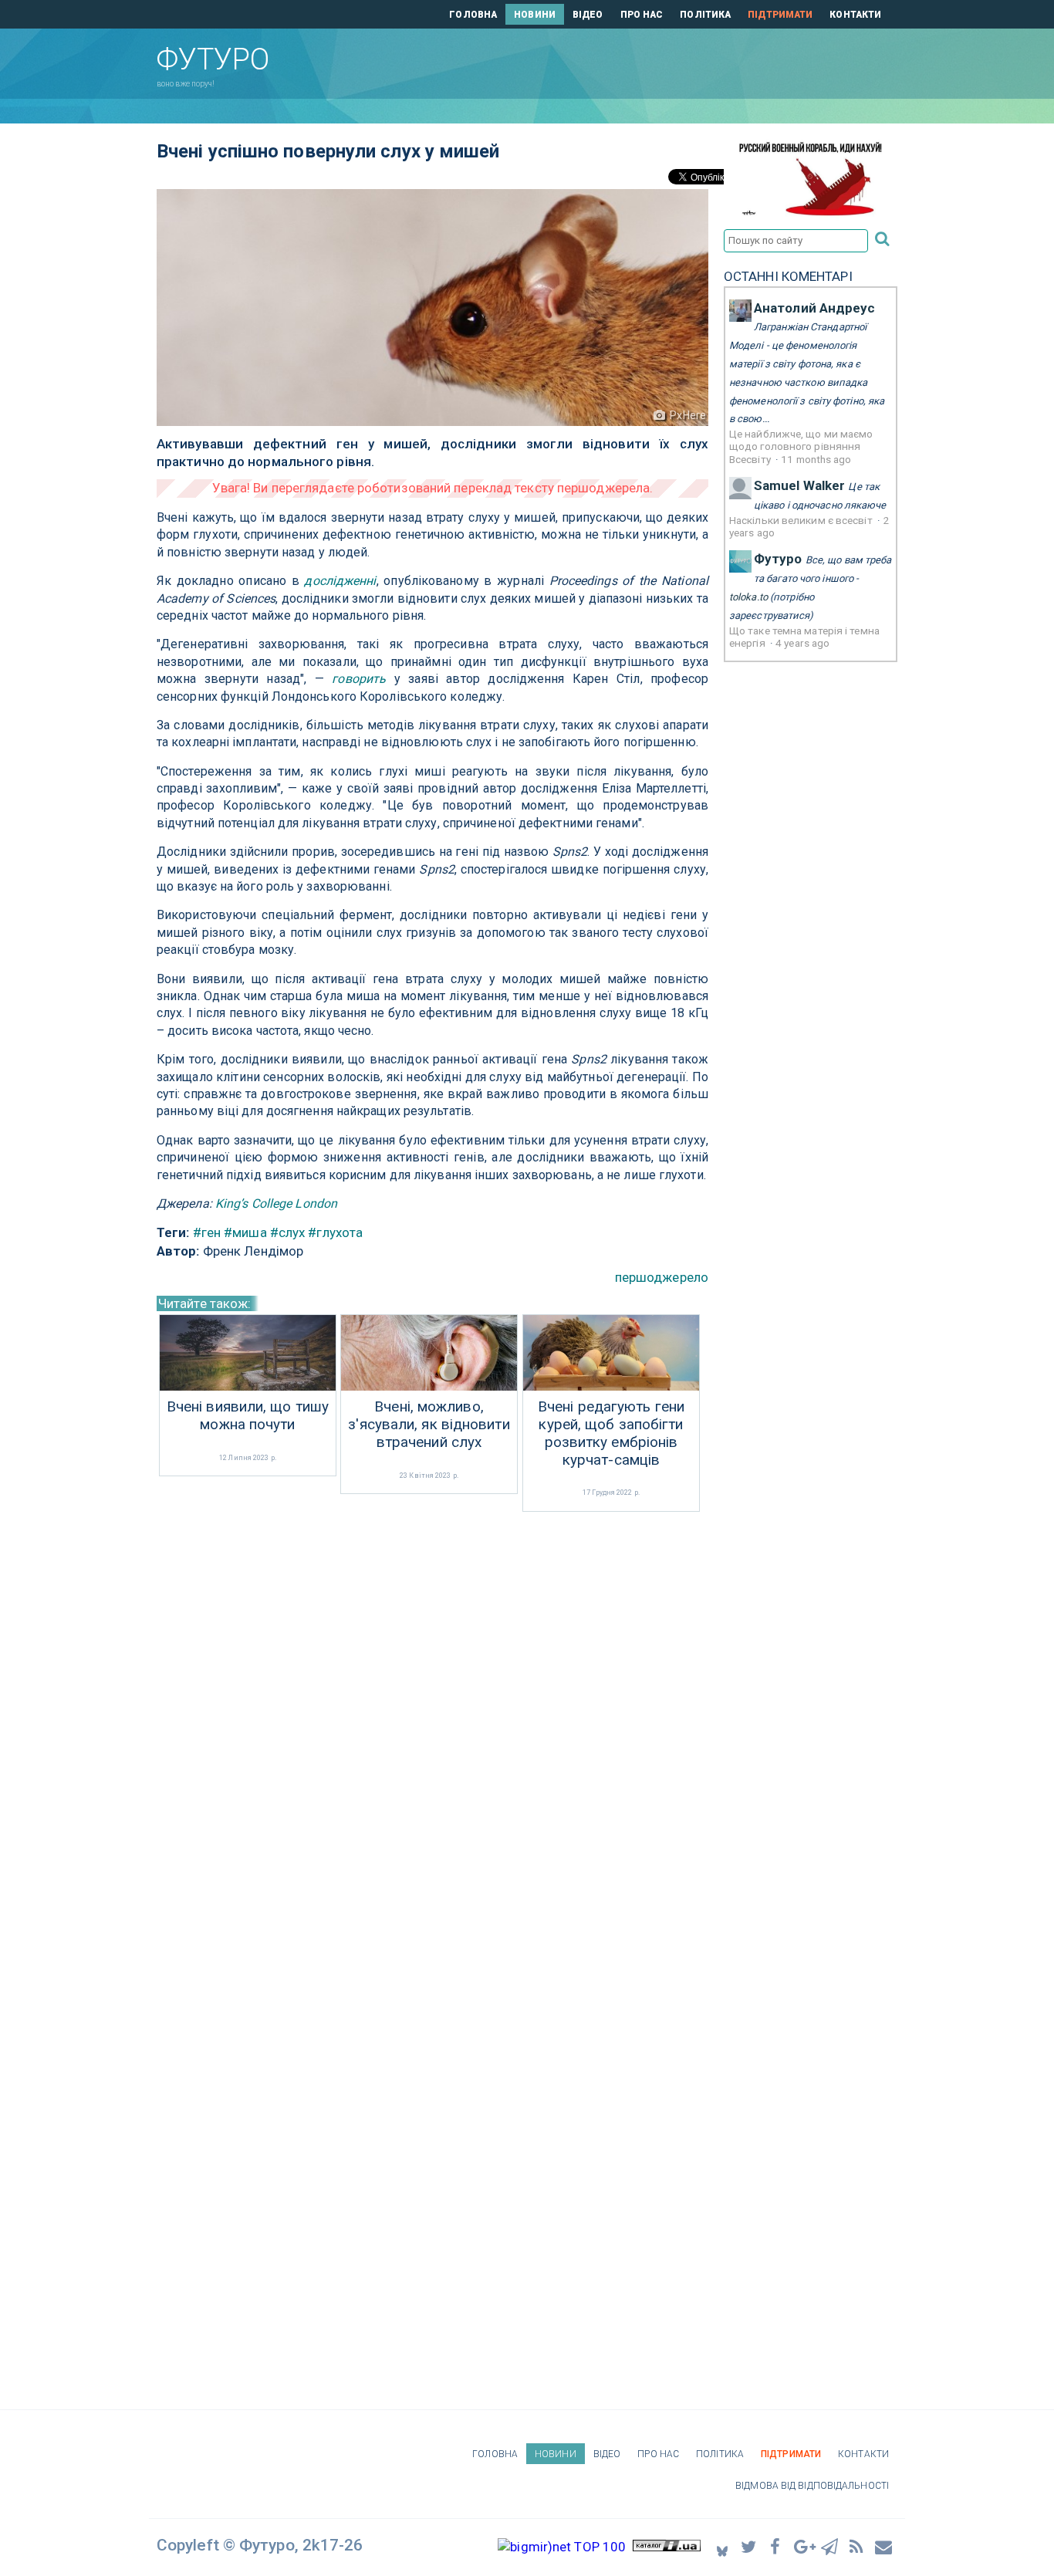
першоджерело (662, 1277)
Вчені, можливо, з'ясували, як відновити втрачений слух (429, 1425)
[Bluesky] (722, 2546)
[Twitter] (749, 2546)
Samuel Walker (799, 485)
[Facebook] (776, 2546)
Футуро (778, 559)
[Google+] (803, 2546)
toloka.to (748, 597)
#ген (207, 1232)
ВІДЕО (588, 15)
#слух (288, 1232)
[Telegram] (830, 2546)
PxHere (688, 415)
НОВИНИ (535, 15)
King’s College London (276, 1203)
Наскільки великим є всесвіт (802, 520)
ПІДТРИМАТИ (780, 15)
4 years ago (802, 643)
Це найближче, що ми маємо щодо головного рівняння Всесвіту (801, 446)
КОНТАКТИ (855, 15)
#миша (245, 1232)
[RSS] (857, 2546)
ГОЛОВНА (473, 15)
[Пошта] (884, 2546)
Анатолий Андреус (815, 308)
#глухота (335, 1232)
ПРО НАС (642, 15)
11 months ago (816, 459)
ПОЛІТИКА (705, 15)
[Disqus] (432, 1721)
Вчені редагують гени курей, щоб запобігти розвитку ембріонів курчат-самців (611, 1433)
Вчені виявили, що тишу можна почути (248, 1416)
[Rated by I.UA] (667, 2547)
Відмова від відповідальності (812, 2486)
